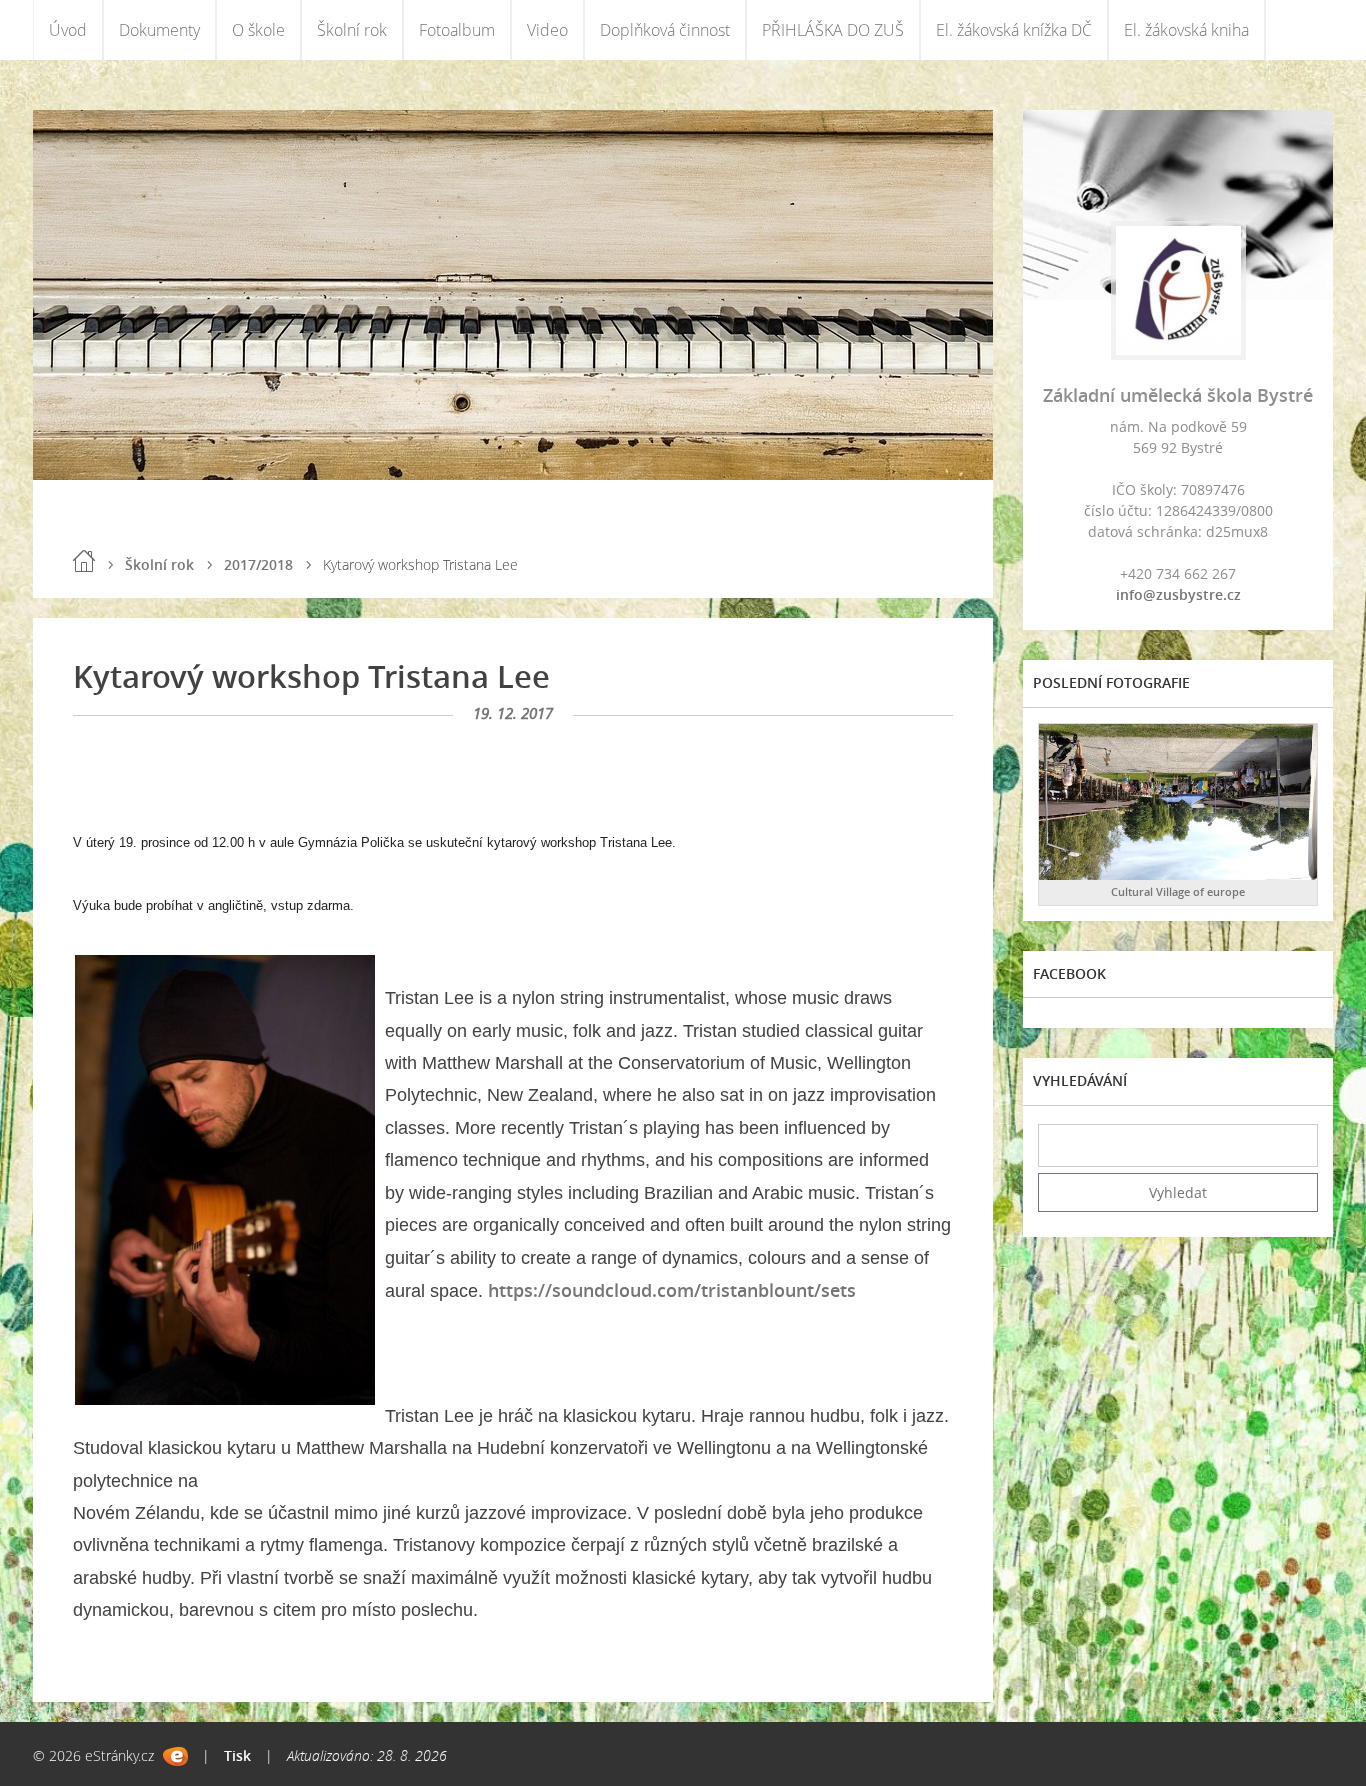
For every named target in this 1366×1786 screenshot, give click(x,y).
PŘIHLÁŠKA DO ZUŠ (833, 30)
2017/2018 (258, 564)
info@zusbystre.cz (1178, 594)
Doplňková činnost (665, 30)
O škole (258, 30)
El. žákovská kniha (1186, 30)
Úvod (68, 30)
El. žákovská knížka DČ (1014, 30)
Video (547, 30)
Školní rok (352, 30)
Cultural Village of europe (1178, 891)
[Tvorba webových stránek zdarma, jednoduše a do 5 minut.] (175, 1756)
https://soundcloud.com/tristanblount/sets (672, 1290)
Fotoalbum (457, 30)
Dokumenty (159, 30)
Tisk (237, 1755)
